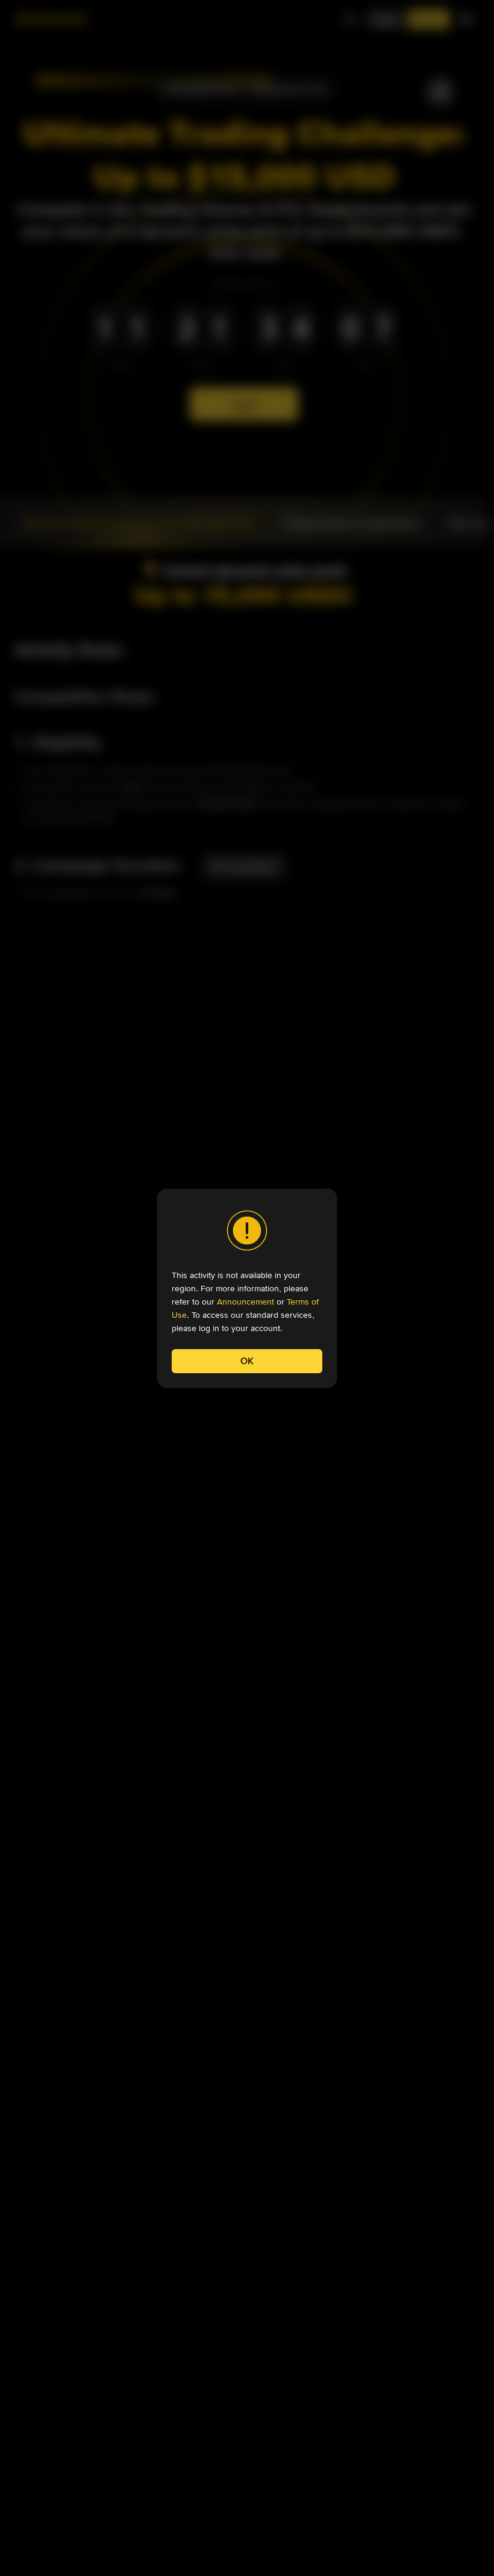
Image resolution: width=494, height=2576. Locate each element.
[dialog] (247, 1288)
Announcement (245, 1302)
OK (247, 1361)
